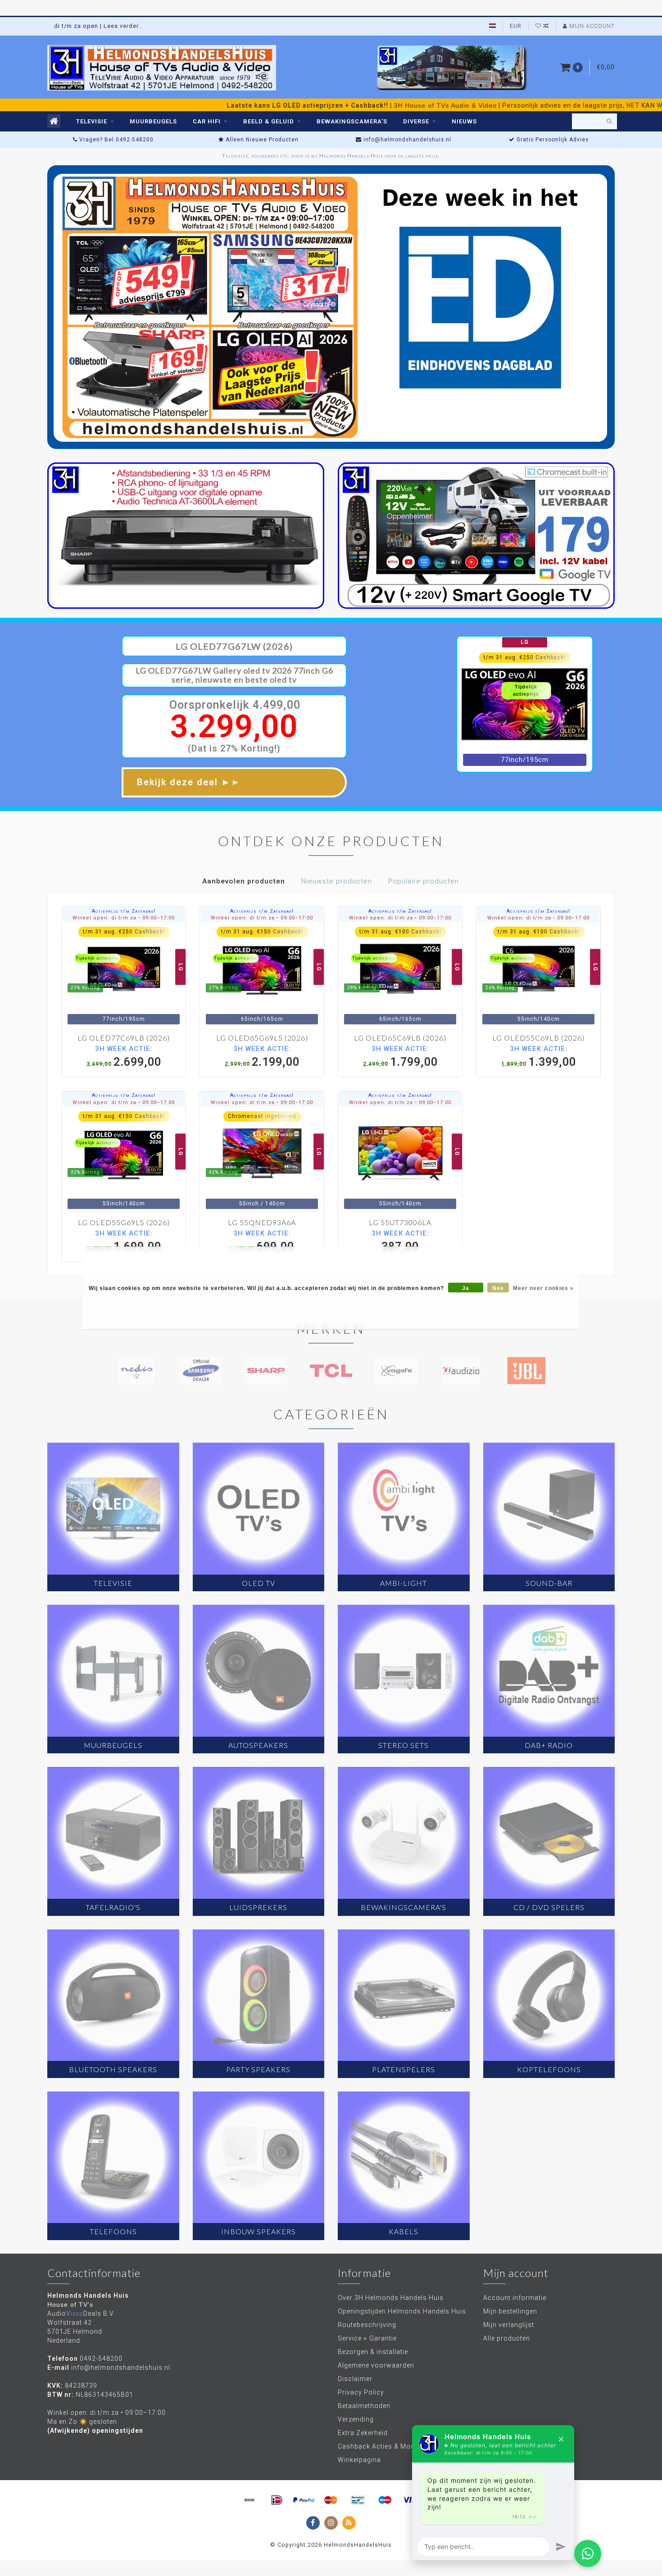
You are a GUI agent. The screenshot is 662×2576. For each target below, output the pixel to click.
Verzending (356, 2419)
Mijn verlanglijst (509, 2325)
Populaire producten (424, 881)
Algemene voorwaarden (376, 2365)
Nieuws (464, 121)
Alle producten (507, 2338)
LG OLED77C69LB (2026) (124, 1038)
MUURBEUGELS (153, 121)
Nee (498, 1288)
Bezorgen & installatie (373, 2352)
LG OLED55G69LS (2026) (124, 1222)
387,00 (400, 1241)
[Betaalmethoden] (250, 2500)
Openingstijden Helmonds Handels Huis (402, 2311)
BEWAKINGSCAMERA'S (352, 121)
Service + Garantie (367, 2338)
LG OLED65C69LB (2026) (400, 1038)
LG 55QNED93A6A (262, 1222)
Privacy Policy (361, 2392)
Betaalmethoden (364, 2406)
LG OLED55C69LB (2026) (538, 1038)
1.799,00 (400, 1056)
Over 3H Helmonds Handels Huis (391, 2298)
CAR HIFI (207, 121)
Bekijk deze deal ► (189, 782)
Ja (466, 1288)
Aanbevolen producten (244, 881)
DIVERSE (416, 121)
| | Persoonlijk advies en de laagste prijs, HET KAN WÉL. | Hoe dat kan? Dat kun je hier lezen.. (307, 105)
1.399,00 (539, 1056)
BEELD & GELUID (269, 121)
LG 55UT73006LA (400, 1222)
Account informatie (515, 2298)
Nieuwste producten (337, 881)
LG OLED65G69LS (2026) (262, 1038)
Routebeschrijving (367, 2325)
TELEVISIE (92, 121)
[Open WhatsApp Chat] (588, 2553)
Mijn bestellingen (510, 2311)
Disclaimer (355, 2379)
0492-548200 (101, 2359)
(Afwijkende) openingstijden (95, 2431)
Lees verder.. (123, 26)
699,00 (262, 1241)
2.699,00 (124, 1056)
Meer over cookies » (543, 1288)
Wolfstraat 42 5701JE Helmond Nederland (75, 2332)
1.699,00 (124, 1241)
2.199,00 (262, 1056)
